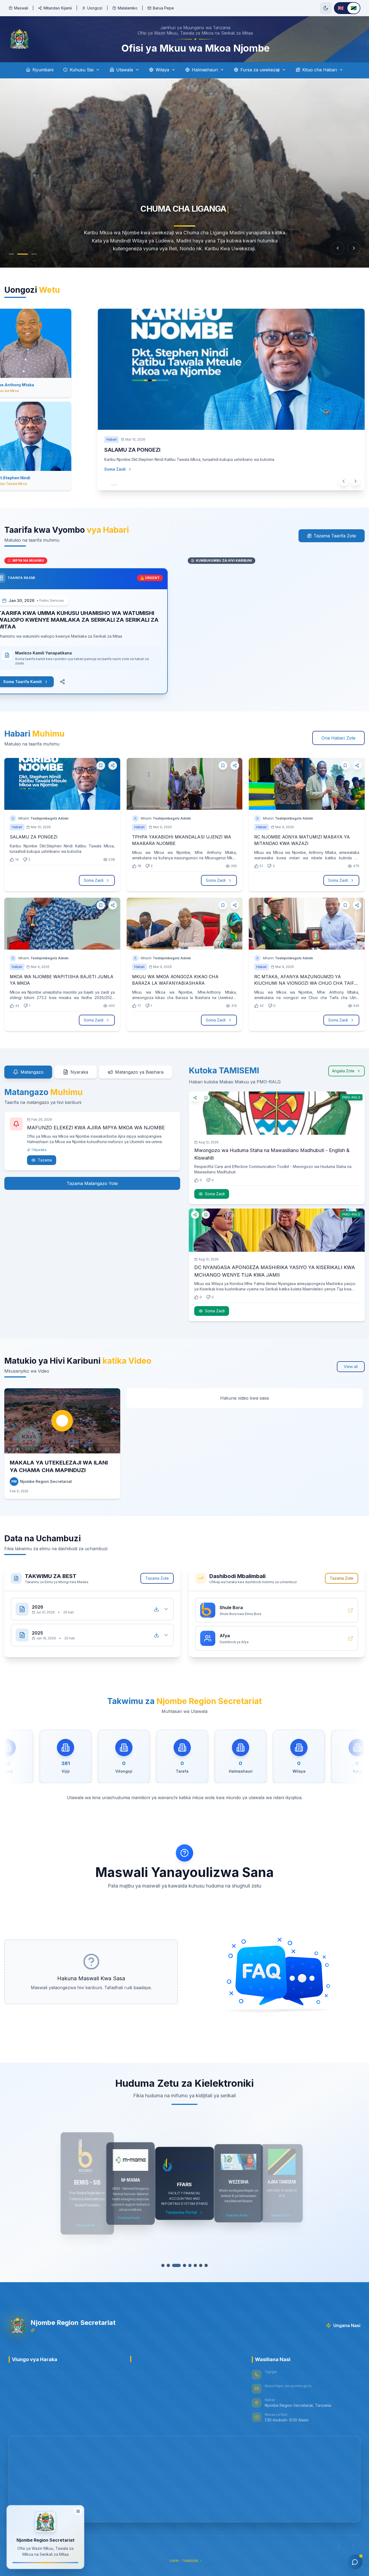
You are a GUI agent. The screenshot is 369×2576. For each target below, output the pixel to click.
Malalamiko (128, 8)
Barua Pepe (163, 8)
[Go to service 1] (164, 2265)
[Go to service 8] (205, 2265)
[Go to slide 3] (29, 254)
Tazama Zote (157, 1578)
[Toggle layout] (78, 2510)
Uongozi (95, 8)
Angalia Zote (343, 1071)
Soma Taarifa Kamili (36, 682)
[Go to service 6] (194, 2265)
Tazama (45, 1160)
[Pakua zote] (156, 1609)
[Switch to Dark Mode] (326, 8)
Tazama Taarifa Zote (335, 536)
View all (351, 1367)
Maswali (21, 8)
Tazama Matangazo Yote (92, 1183)
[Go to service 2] (170, 2265)
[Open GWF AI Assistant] (355, 2562)
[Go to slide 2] (20, 254)
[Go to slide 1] (11, 254)
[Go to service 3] (175, 2265)
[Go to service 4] (180, 2265)
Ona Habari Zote (338, 738)
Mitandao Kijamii (58, 8)
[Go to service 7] (199, 2265)
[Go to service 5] (187, 2265)
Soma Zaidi (115, 469)
